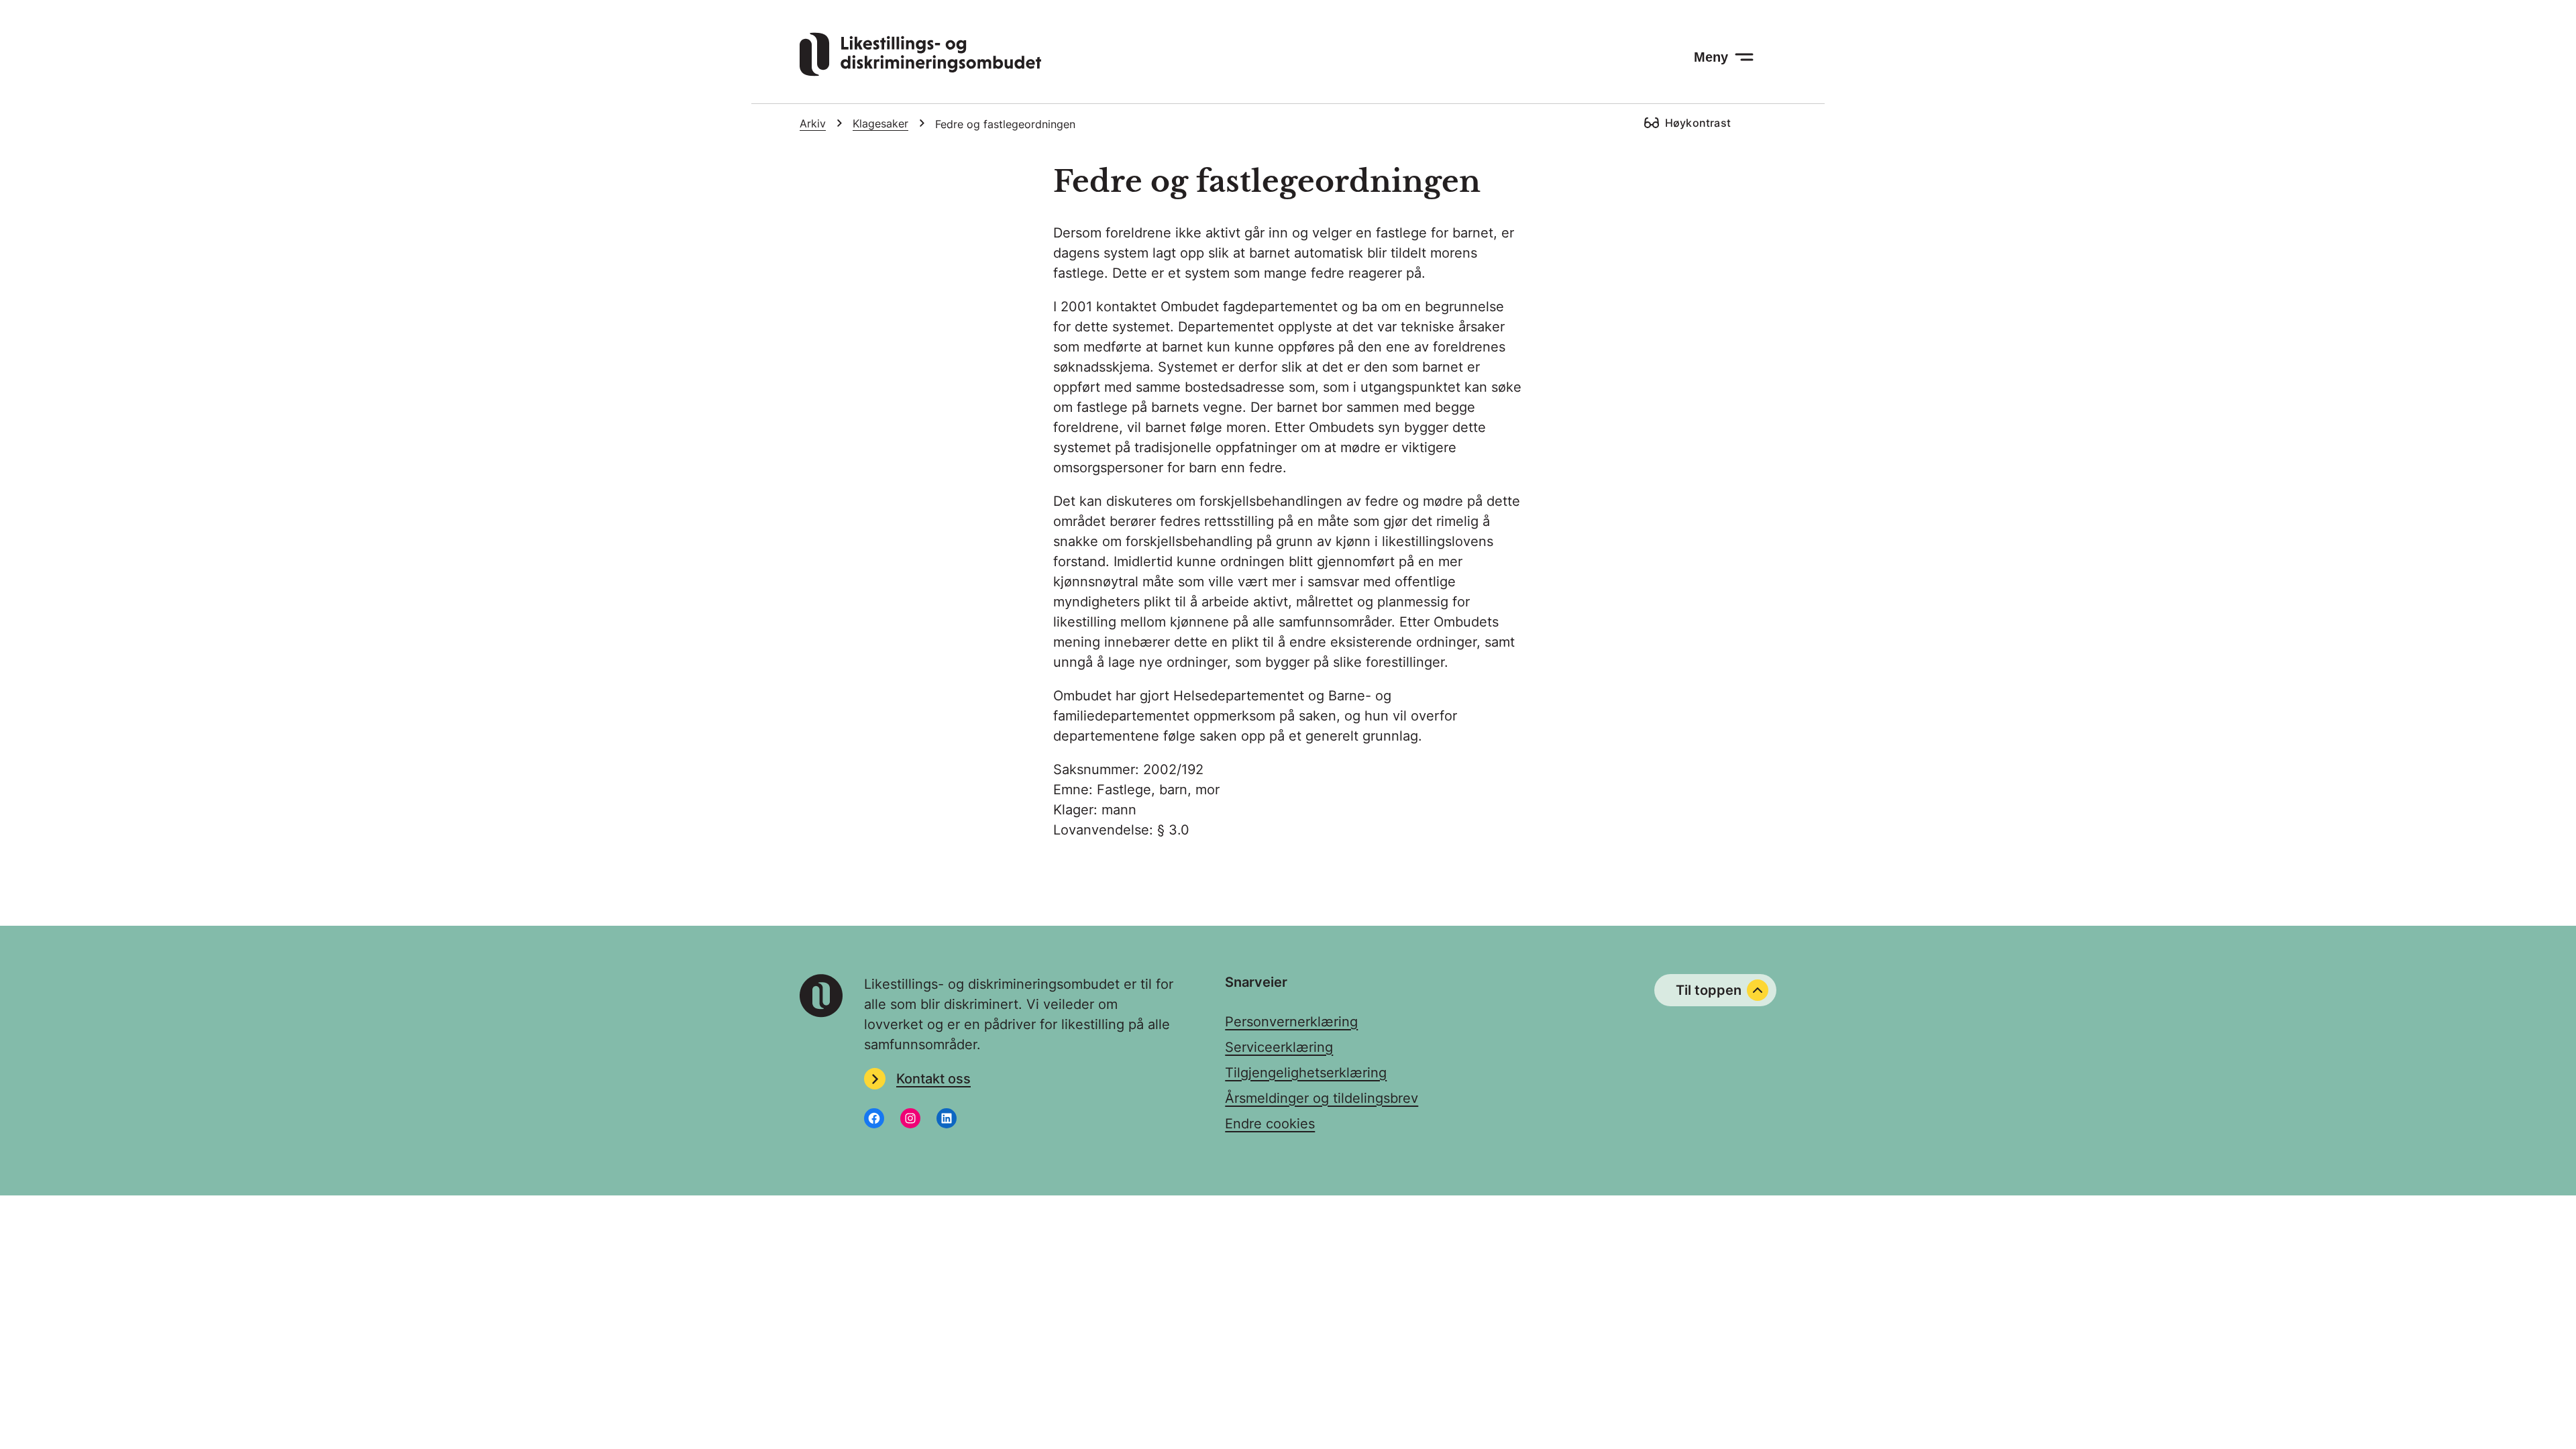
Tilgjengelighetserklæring (1306, 1073)
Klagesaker (880, 123)
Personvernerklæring (1291, 1022)
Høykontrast (1698, 123)
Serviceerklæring (1279, 1047)
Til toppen (1709, 990)
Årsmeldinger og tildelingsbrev (1322, 1098)
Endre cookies (1270, 1124)
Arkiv (813, 123)
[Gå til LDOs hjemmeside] (920, 72)
